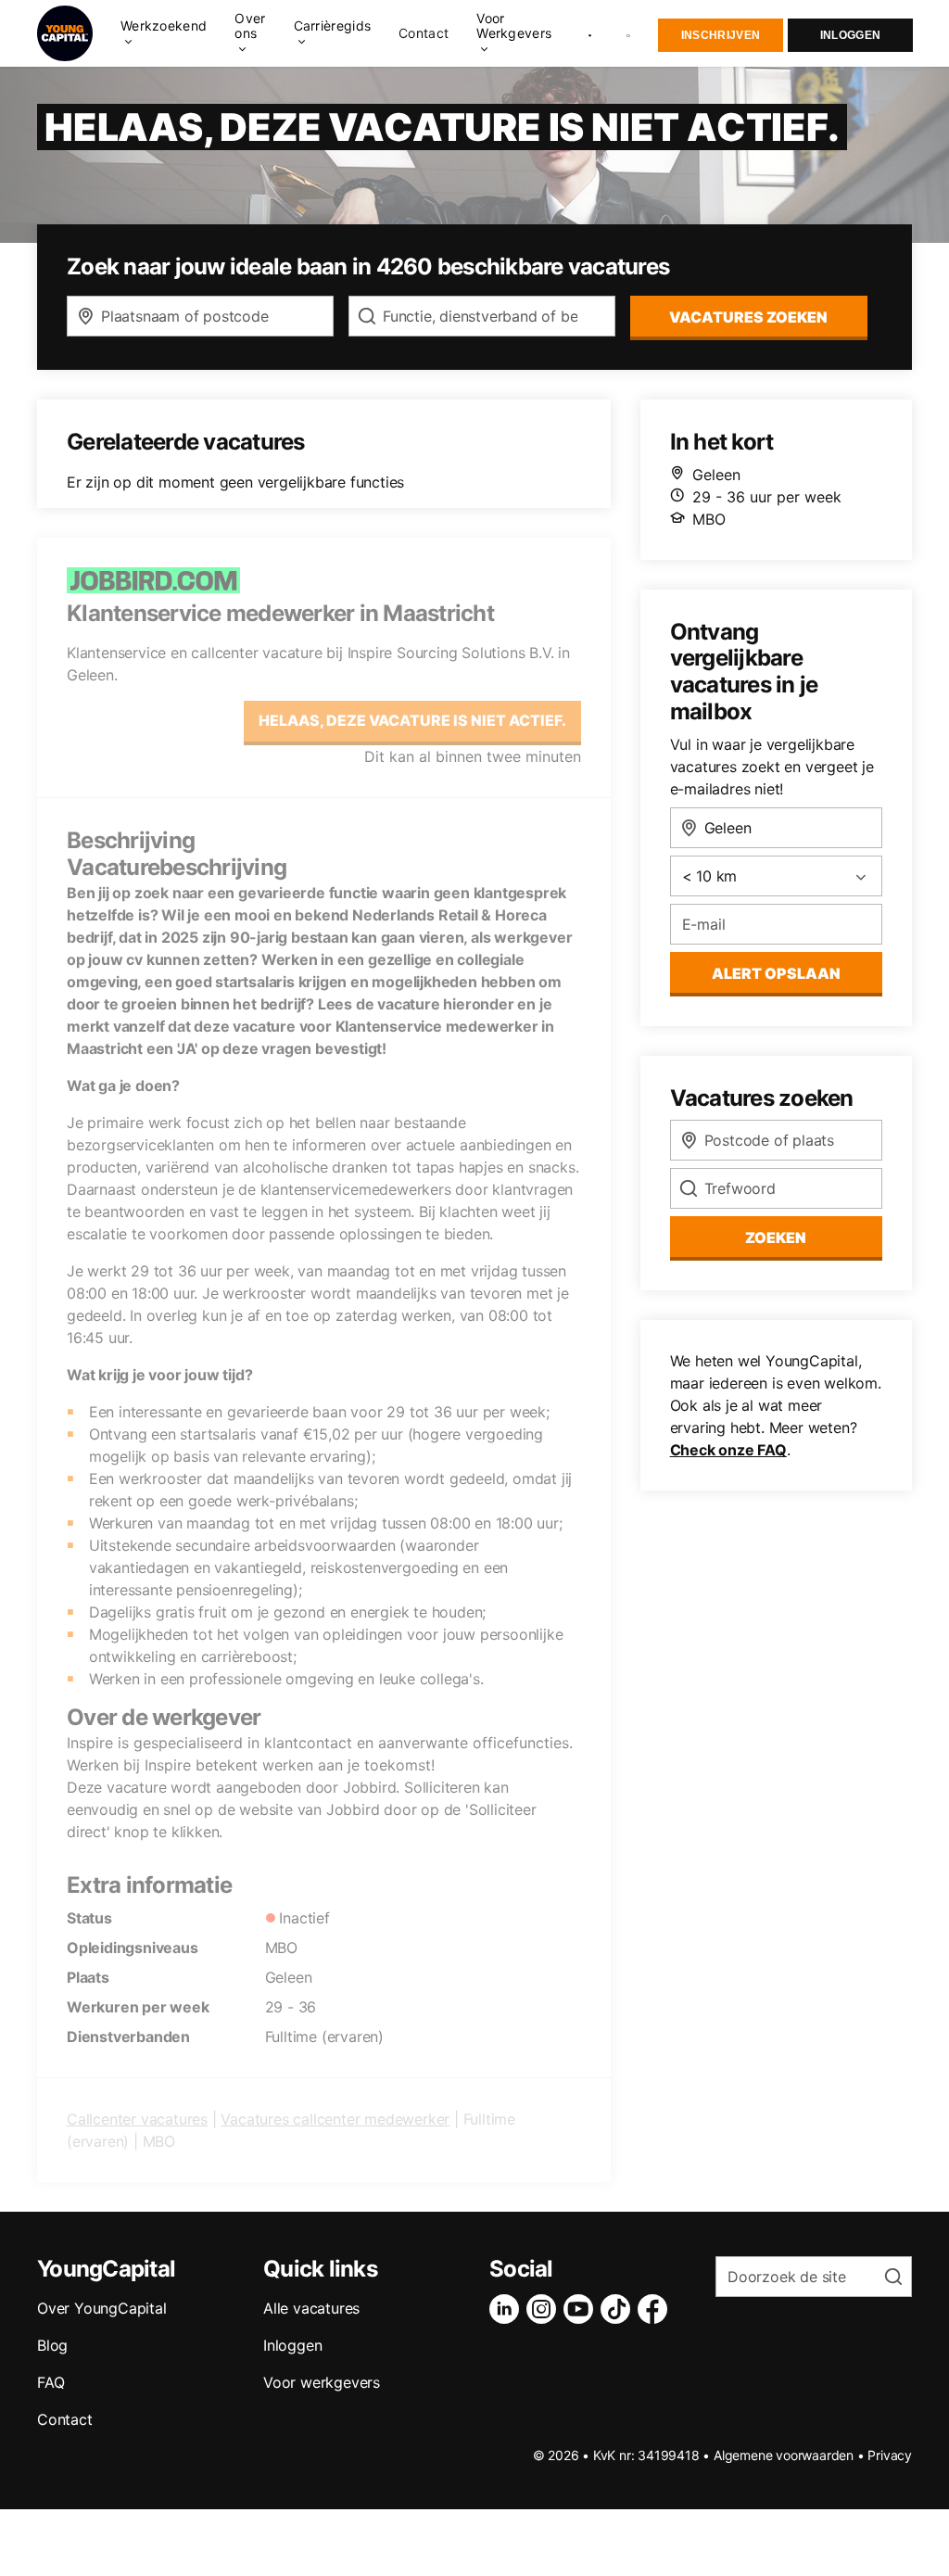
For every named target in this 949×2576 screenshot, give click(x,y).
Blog (52, 2345)
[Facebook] (656, 2309)
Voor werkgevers (322, 2382)
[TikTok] (619, 2309)
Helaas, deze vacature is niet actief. (412, 720)
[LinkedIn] (508, 2309)
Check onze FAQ (728, 1450)
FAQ (51, 2382)
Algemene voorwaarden (784, 2455)
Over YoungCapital (102, 2308)
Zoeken (776, 1237)
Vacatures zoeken (748, 317)
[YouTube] (582, 2309)
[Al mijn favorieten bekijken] (590, 33)
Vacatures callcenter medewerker (335, 2119)
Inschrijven (721, 35)
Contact (424, 33)
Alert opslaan (776, 973)
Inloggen (850, 35)
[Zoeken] (629, 34)
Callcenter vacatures (137, 2119)
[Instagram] (545, 2309)
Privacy (890, 2455)
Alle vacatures (311, 2308)
